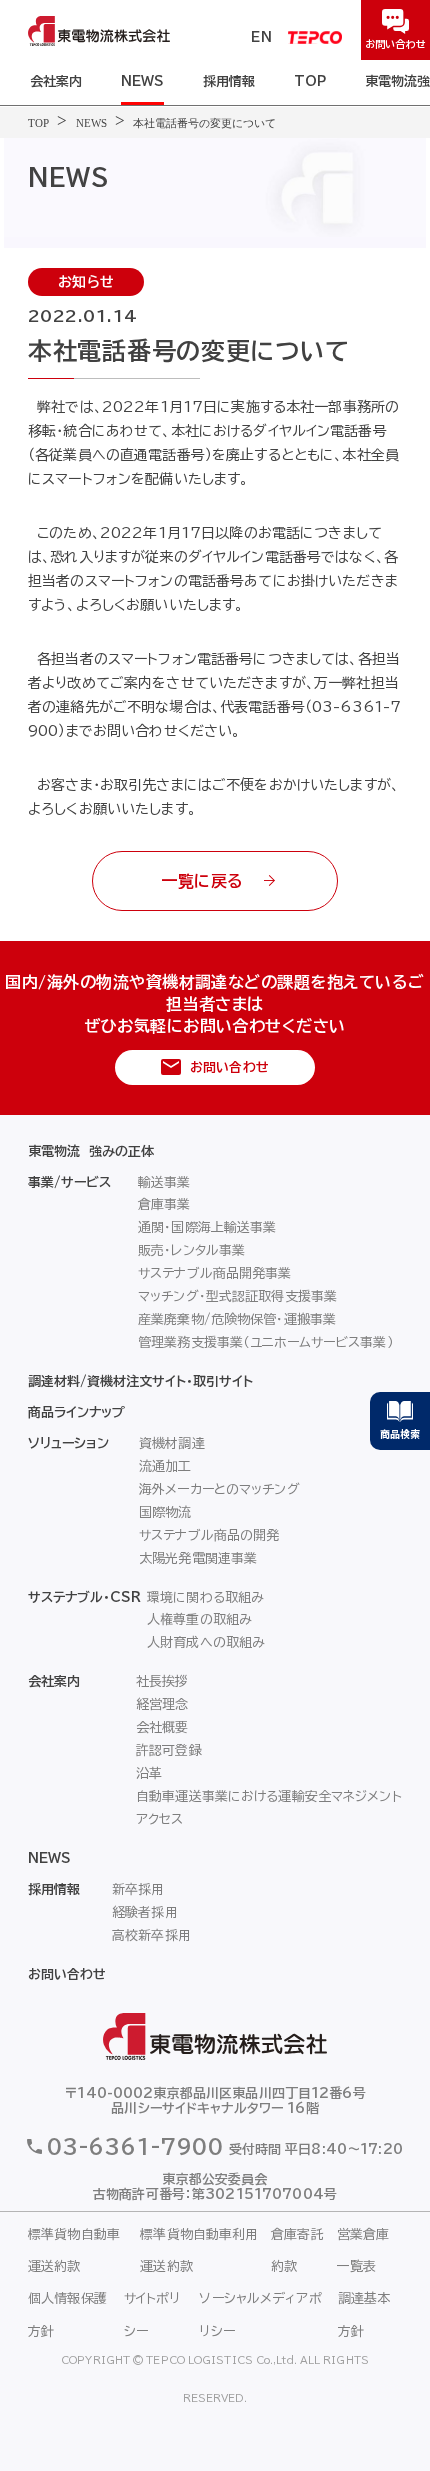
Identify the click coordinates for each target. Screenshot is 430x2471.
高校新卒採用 (151, 1935)
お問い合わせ (67, 1974)
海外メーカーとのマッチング (219, 1489)
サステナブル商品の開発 (209, 1535)
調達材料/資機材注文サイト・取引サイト (140, 1381)
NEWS (142, 81)
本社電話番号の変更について (204, 123)
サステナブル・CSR (84, 1597)
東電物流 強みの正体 (91, 1151)
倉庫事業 (164, 1204)
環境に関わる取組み (205, 1597)
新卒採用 (138, 1889)
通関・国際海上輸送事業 (207, 1227)
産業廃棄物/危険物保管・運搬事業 (237, 1319)
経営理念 (162, 1704)
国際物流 (165, 1512)
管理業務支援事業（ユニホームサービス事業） (266, 1342)
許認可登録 (169, 1750)
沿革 (149, 1773)
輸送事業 (164, 1182)
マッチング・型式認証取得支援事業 (237, 1296)
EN (261, 37)
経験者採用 (145, 1912)
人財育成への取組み (206, 1642)
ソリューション (68, 1443)
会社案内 (56, 81)
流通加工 (165, 1466)
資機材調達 (172, 1443)
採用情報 (229, 81)
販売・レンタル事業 (191, 1250)
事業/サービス (69, 1182)
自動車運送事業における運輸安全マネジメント (269, 1796)
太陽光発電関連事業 (198, 1558)
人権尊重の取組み (199, 1619)
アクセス (160, 1819)
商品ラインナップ (76, 1412)
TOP (310, 81)
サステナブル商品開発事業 (215, 1273)
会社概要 (162, 1727)
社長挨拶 (162, 1681)
